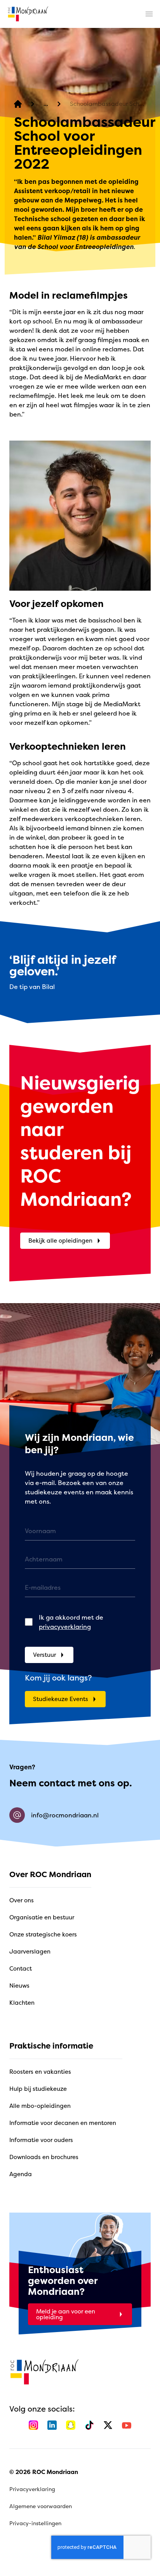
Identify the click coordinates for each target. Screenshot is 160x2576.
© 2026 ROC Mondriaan (44, 2472)
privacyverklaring (65, 1627)
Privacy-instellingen (35, 2523)
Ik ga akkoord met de (71, 1622)
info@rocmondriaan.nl (65, 1815)
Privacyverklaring (32, 2489)
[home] (28, 14)
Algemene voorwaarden (41, 2506)
